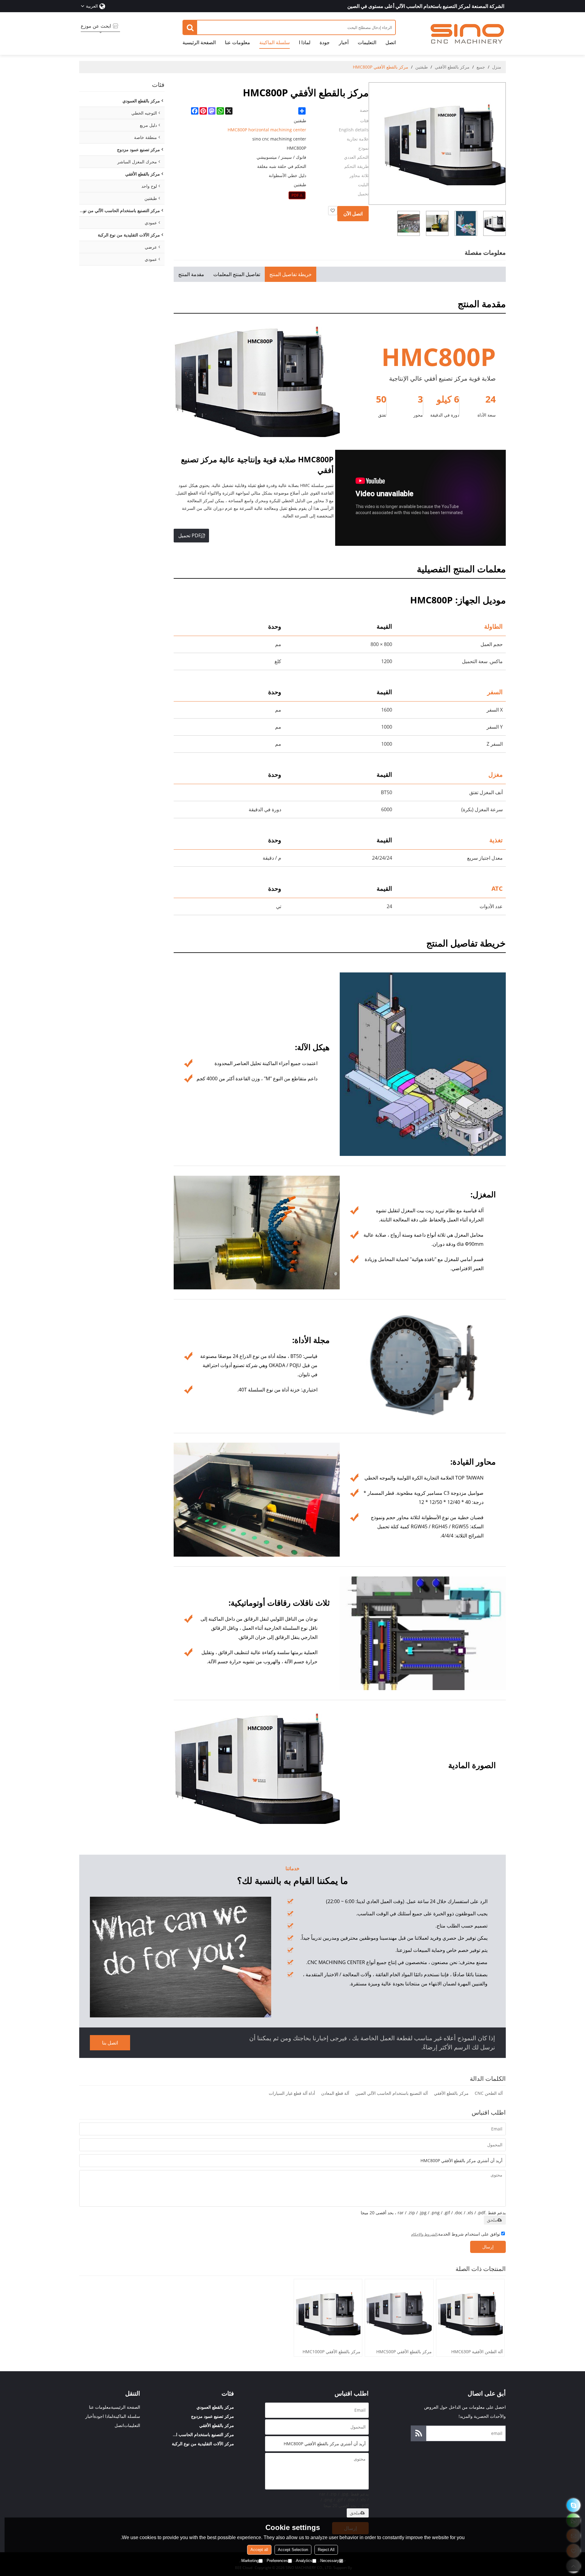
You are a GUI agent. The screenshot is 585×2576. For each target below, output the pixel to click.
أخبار (344, 42)
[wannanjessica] (574, 2505)
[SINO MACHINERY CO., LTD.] (468, 34)
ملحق (492, 2220)
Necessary (330, 2561)
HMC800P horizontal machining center (267, 130)
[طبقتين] (297, 195)
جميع (481, 67)
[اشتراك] (419, 2433)
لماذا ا (305, 42)
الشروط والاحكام (424, 2234)
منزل (497, 67)
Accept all (259, 2550)
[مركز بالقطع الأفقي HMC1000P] (328, 2313)
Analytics (304, 2561)
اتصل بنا (110, 2043)
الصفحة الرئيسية (199, 42)
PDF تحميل (190, 535)
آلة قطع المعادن (335, 2093)
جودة (325, 42)
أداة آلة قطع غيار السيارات (292, 2093)
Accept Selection (293, 2550)
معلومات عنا (238, 42)
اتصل (391, 42)
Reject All (326, 2550)
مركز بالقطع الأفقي (452, 67)
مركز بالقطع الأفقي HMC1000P (331, 2352)
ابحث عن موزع (96, 26)
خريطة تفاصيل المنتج (291, 274)
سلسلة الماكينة (275, 42)
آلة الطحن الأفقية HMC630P (477, 2352)
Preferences (277, 2561)
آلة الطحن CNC (489, 2093)
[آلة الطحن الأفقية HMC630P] (470, 2313)
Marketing (250, 2561)
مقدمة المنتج (191, 274)
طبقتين (422, 67)
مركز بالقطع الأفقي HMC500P (404, 2352)
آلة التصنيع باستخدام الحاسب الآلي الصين (392, 2093)
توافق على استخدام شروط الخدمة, (456, 2234)
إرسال (488, 2247)
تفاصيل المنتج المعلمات (237, 274)
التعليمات (367, 42)
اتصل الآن (353, 214)
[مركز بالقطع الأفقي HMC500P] (399, 2313)
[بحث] (190, 27)
